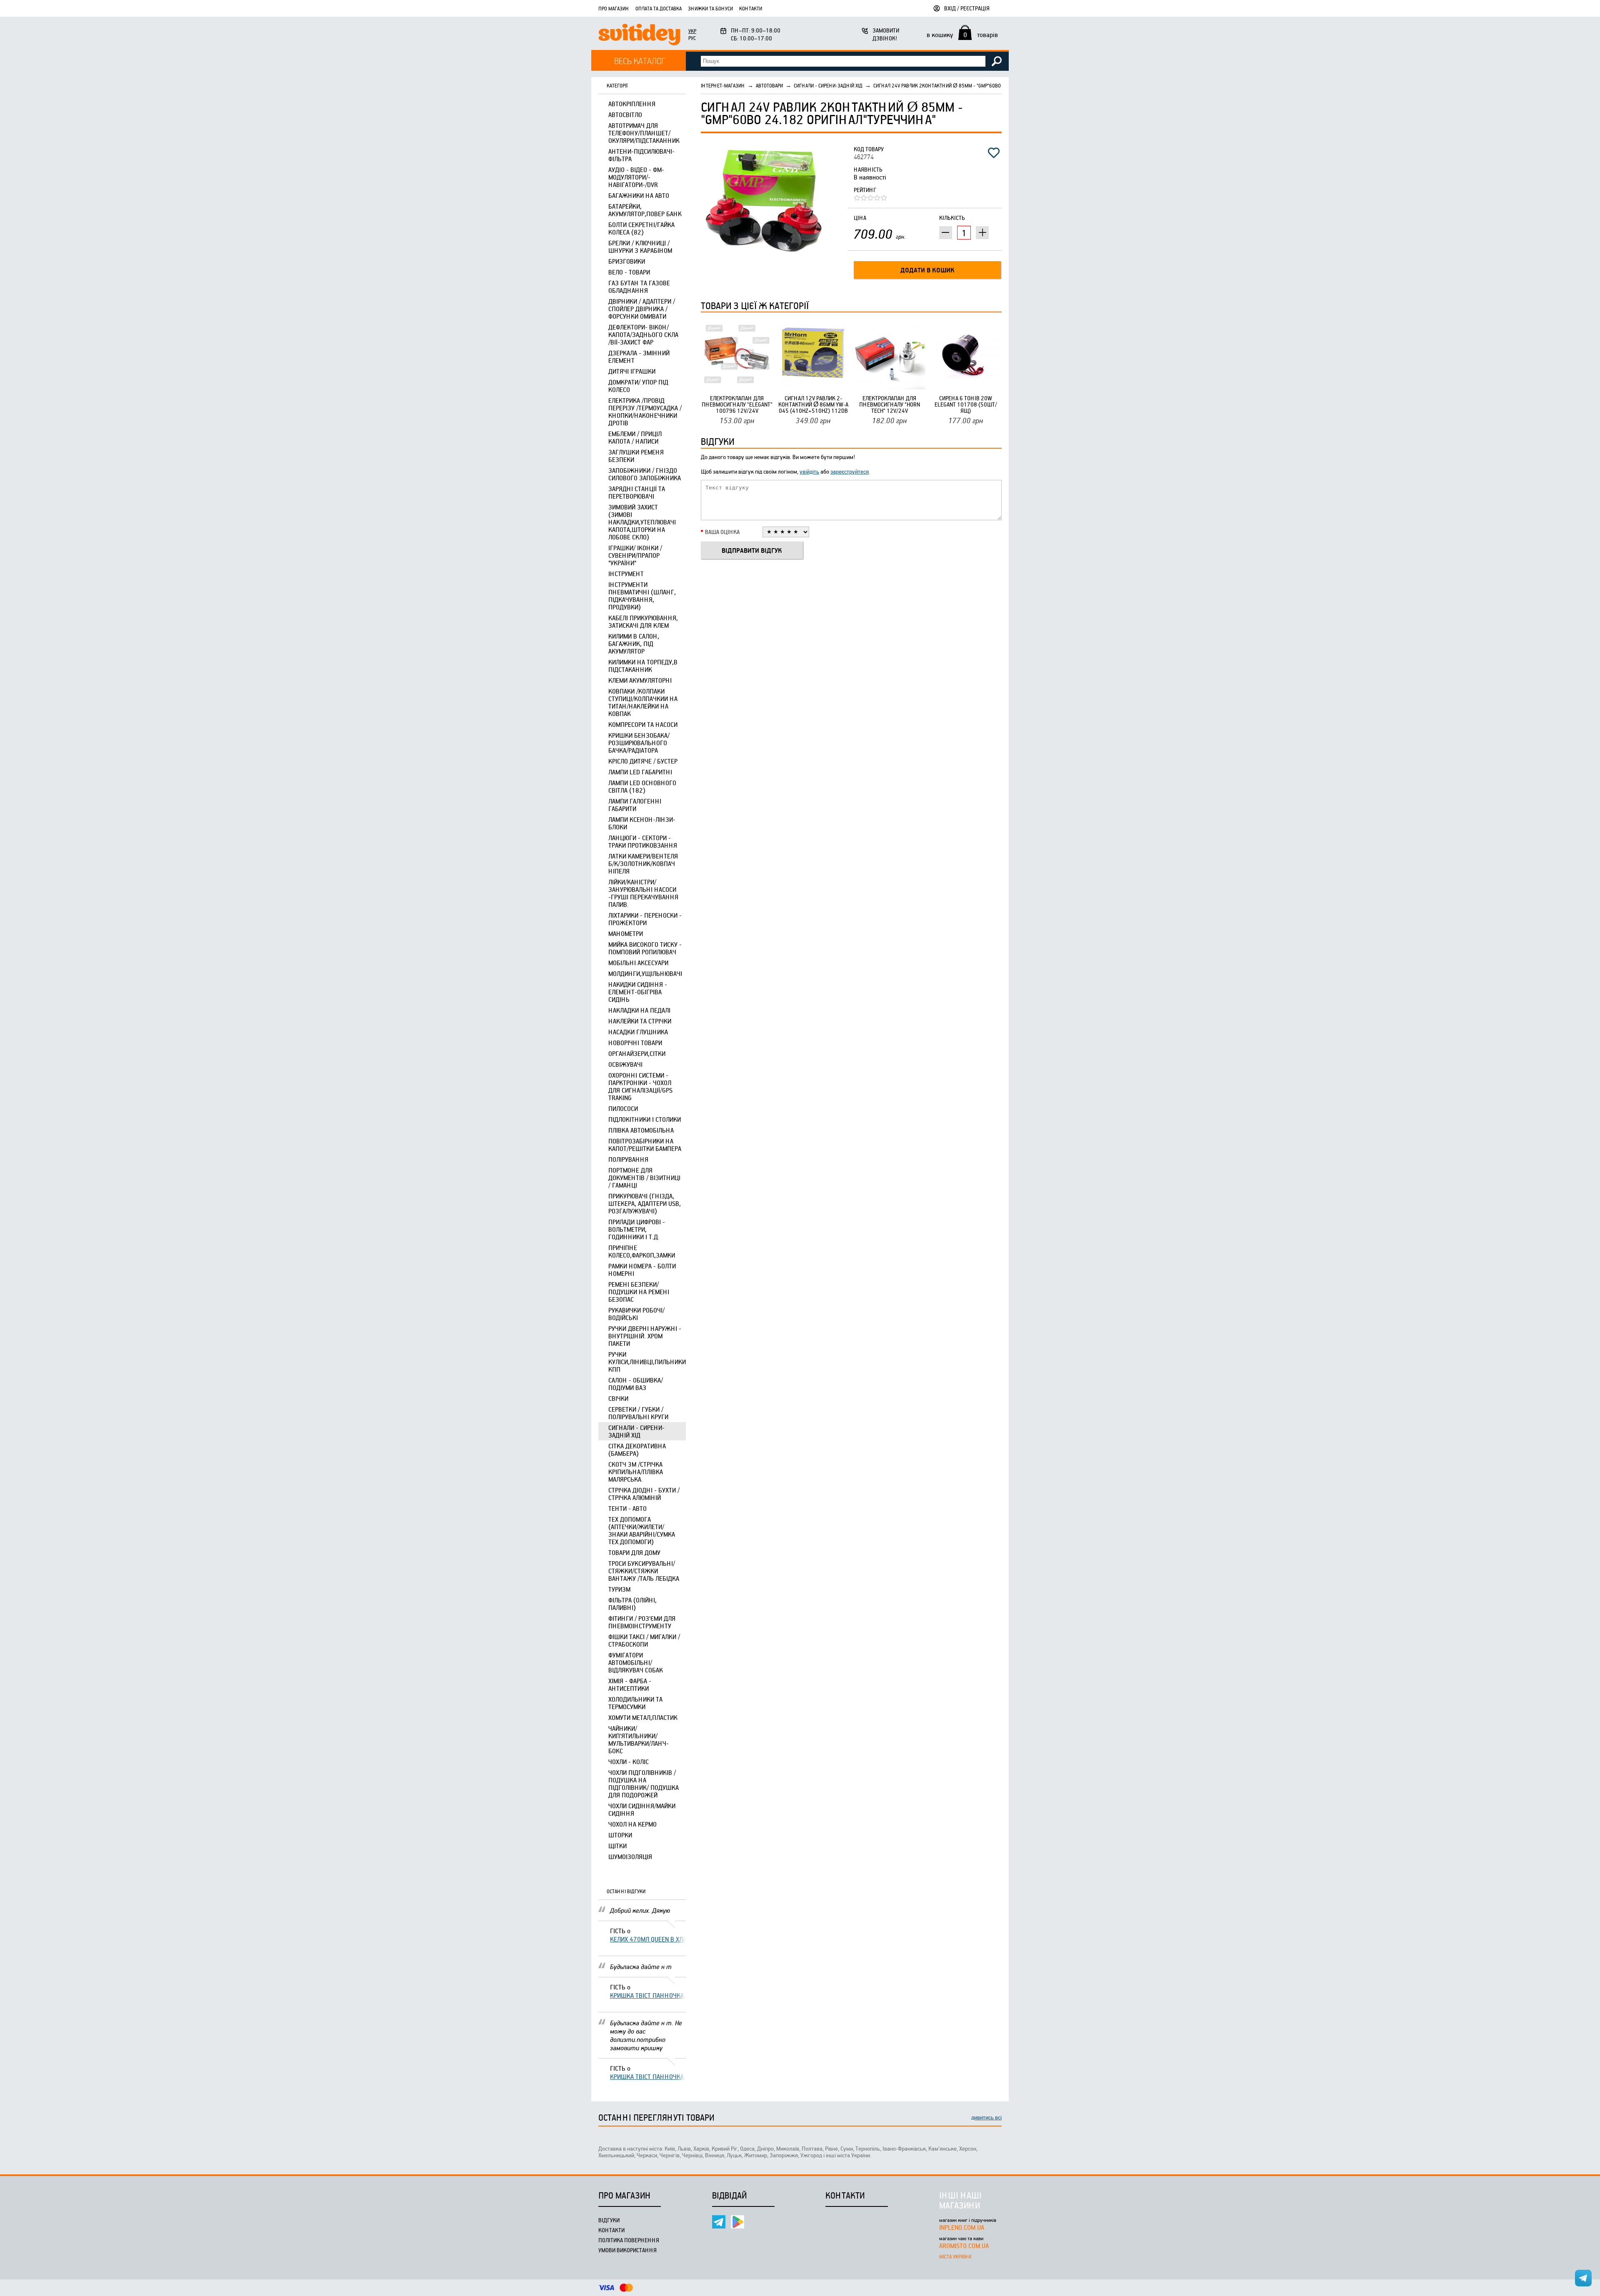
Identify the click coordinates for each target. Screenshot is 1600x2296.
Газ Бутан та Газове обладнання (639, 287)
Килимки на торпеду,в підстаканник (643, 666)
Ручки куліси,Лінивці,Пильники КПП (647, 1362)
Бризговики (627, 261)
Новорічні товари (635, 1043)
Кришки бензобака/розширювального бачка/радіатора (639, 743)
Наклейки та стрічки (640, 1021)
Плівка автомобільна (641, 1130)
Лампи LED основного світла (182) (642, 786)
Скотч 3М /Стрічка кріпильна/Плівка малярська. (636, 1472)
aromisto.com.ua (964, 2246)
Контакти (751, 8)
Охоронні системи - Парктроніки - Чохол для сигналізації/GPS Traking (640, 1086)
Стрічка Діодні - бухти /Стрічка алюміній (644, 1494)
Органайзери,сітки (637, 1053)
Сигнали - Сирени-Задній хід (636, 1431)
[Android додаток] (737, 2222)
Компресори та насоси (643, 724)
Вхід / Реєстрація (967, 8)
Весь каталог (640, 61)
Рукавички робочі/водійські (636, 1314)
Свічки (618, 1398)
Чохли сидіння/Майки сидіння (642, 1809)
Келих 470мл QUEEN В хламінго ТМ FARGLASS (648, 1939)
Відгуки (609, 2220)
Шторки (620, 1835)
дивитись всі (986, 2117)
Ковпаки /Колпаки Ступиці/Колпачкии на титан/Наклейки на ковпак (643, 702)
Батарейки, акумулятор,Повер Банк (645, 210)
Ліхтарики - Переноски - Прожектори (645, 919)
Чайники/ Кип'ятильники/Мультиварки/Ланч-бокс (639, 1739)
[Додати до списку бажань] (994, 153)
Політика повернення (629, 2240)
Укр (692, 31)
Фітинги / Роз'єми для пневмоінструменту (642, 1622)
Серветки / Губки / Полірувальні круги (638, 1413)
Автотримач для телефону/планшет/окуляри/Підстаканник (644, 133)
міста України (955, 2256)
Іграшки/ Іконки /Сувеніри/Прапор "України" (635, 555)
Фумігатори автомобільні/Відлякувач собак (636, 1662)
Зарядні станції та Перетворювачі (637, 492)
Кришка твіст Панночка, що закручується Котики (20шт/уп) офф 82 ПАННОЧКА (648, 1995)
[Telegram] (719, 2222)
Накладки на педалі (639, 1010)
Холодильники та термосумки (635, 1703)
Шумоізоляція (630, 1857)
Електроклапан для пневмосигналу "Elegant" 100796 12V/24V (737, 404)
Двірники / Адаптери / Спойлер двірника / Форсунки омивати (642, 309)
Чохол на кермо (632, 1824)
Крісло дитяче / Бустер (643, 761)
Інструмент (626, 574)
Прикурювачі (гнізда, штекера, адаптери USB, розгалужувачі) (645, 1203)
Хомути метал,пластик (643, 1717)
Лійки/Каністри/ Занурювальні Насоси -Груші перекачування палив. (643, 893)
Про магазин (614, 8)
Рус (692, 38)
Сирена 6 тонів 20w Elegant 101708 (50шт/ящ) (966, 404)
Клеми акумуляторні (640, 680)
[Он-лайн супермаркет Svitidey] (639, 36)
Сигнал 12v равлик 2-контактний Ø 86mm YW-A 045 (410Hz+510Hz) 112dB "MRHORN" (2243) (813, 404)
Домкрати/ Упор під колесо (638, 386)
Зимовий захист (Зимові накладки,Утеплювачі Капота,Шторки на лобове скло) (642, 522)
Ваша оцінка (722, 532)
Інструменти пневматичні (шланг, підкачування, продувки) (642, 596)
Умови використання (627, 2250)
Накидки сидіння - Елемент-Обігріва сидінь (638, 992)
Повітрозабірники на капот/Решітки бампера (645, 1145)
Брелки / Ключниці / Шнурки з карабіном (640, 247)
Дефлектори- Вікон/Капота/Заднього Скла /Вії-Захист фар (643, 334)
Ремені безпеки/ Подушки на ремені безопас (639, 1292)
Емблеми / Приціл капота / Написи (635, 437)
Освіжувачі (625, 1064)
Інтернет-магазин (723, 85)
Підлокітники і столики (645, 1119)
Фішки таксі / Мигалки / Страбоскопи (644, 1640)
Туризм (619, 1589)
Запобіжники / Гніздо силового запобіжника (645, 474)
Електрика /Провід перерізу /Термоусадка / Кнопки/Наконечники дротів (645, 412)
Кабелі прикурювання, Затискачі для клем (643, 621)
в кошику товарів (962, 35)
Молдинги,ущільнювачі (645, 973)
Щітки (617, 1846)
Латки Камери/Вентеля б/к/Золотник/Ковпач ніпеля (643, 863)
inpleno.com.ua (962, 2227)
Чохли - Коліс (629, 1762)
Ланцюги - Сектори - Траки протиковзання (643, 841)
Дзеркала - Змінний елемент (639, 357)
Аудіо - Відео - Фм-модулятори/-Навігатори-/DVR (636, 177)
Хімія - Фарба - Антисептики (630, 1685)
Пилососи (623, 1108)
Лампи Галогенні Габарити (635, 805)
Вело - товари (629, 272)
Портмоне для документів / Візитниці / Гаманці (644, 1178)
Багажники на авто (639, 195)
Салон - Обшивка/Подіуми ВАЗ (636, 1384)
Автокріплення (632, 104)
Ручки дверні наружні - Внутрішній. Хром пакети (645, 1336)
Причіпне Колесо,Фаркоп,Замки (642, 1251)
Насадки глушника (638, 1032)
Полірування (628, 1159)
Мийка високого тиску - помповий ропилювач (645, 948)
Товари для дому (634, 1552)
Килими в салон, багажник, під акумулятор (634, 644)
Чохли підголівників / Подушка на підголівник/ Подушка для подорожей (644, 1784)
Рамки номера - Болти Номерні (642, 1270)
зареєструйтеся (850, 471)
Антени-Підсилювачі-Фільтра (641, 155)
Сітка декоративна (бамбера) (637, 1450)
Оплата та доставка (659, 8)
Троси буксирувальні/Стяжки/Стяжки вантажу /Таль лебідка (644, 1571)
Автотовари (769, 85)
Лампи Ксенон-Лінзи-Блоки (642, 823)
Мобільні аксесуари (638, 963)
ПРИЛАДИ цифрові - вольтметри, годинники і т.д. (637, 1229)
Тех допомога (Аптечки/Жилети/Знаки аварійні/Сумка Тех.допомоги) (642, 1530)
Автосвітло (625, 115)
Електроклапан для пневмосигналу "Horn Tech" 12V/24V (890, 404)
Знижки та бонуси (710, 8)
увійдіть (809, 471)
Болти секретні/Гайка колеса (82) (641, 228)
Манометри (626, 933)
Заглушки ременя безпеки (636, 456)
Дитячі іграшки (632, 371)
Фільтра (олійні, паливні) (632, 1604)
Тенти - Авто (627, 1508)
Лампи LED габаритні (640, 772)
